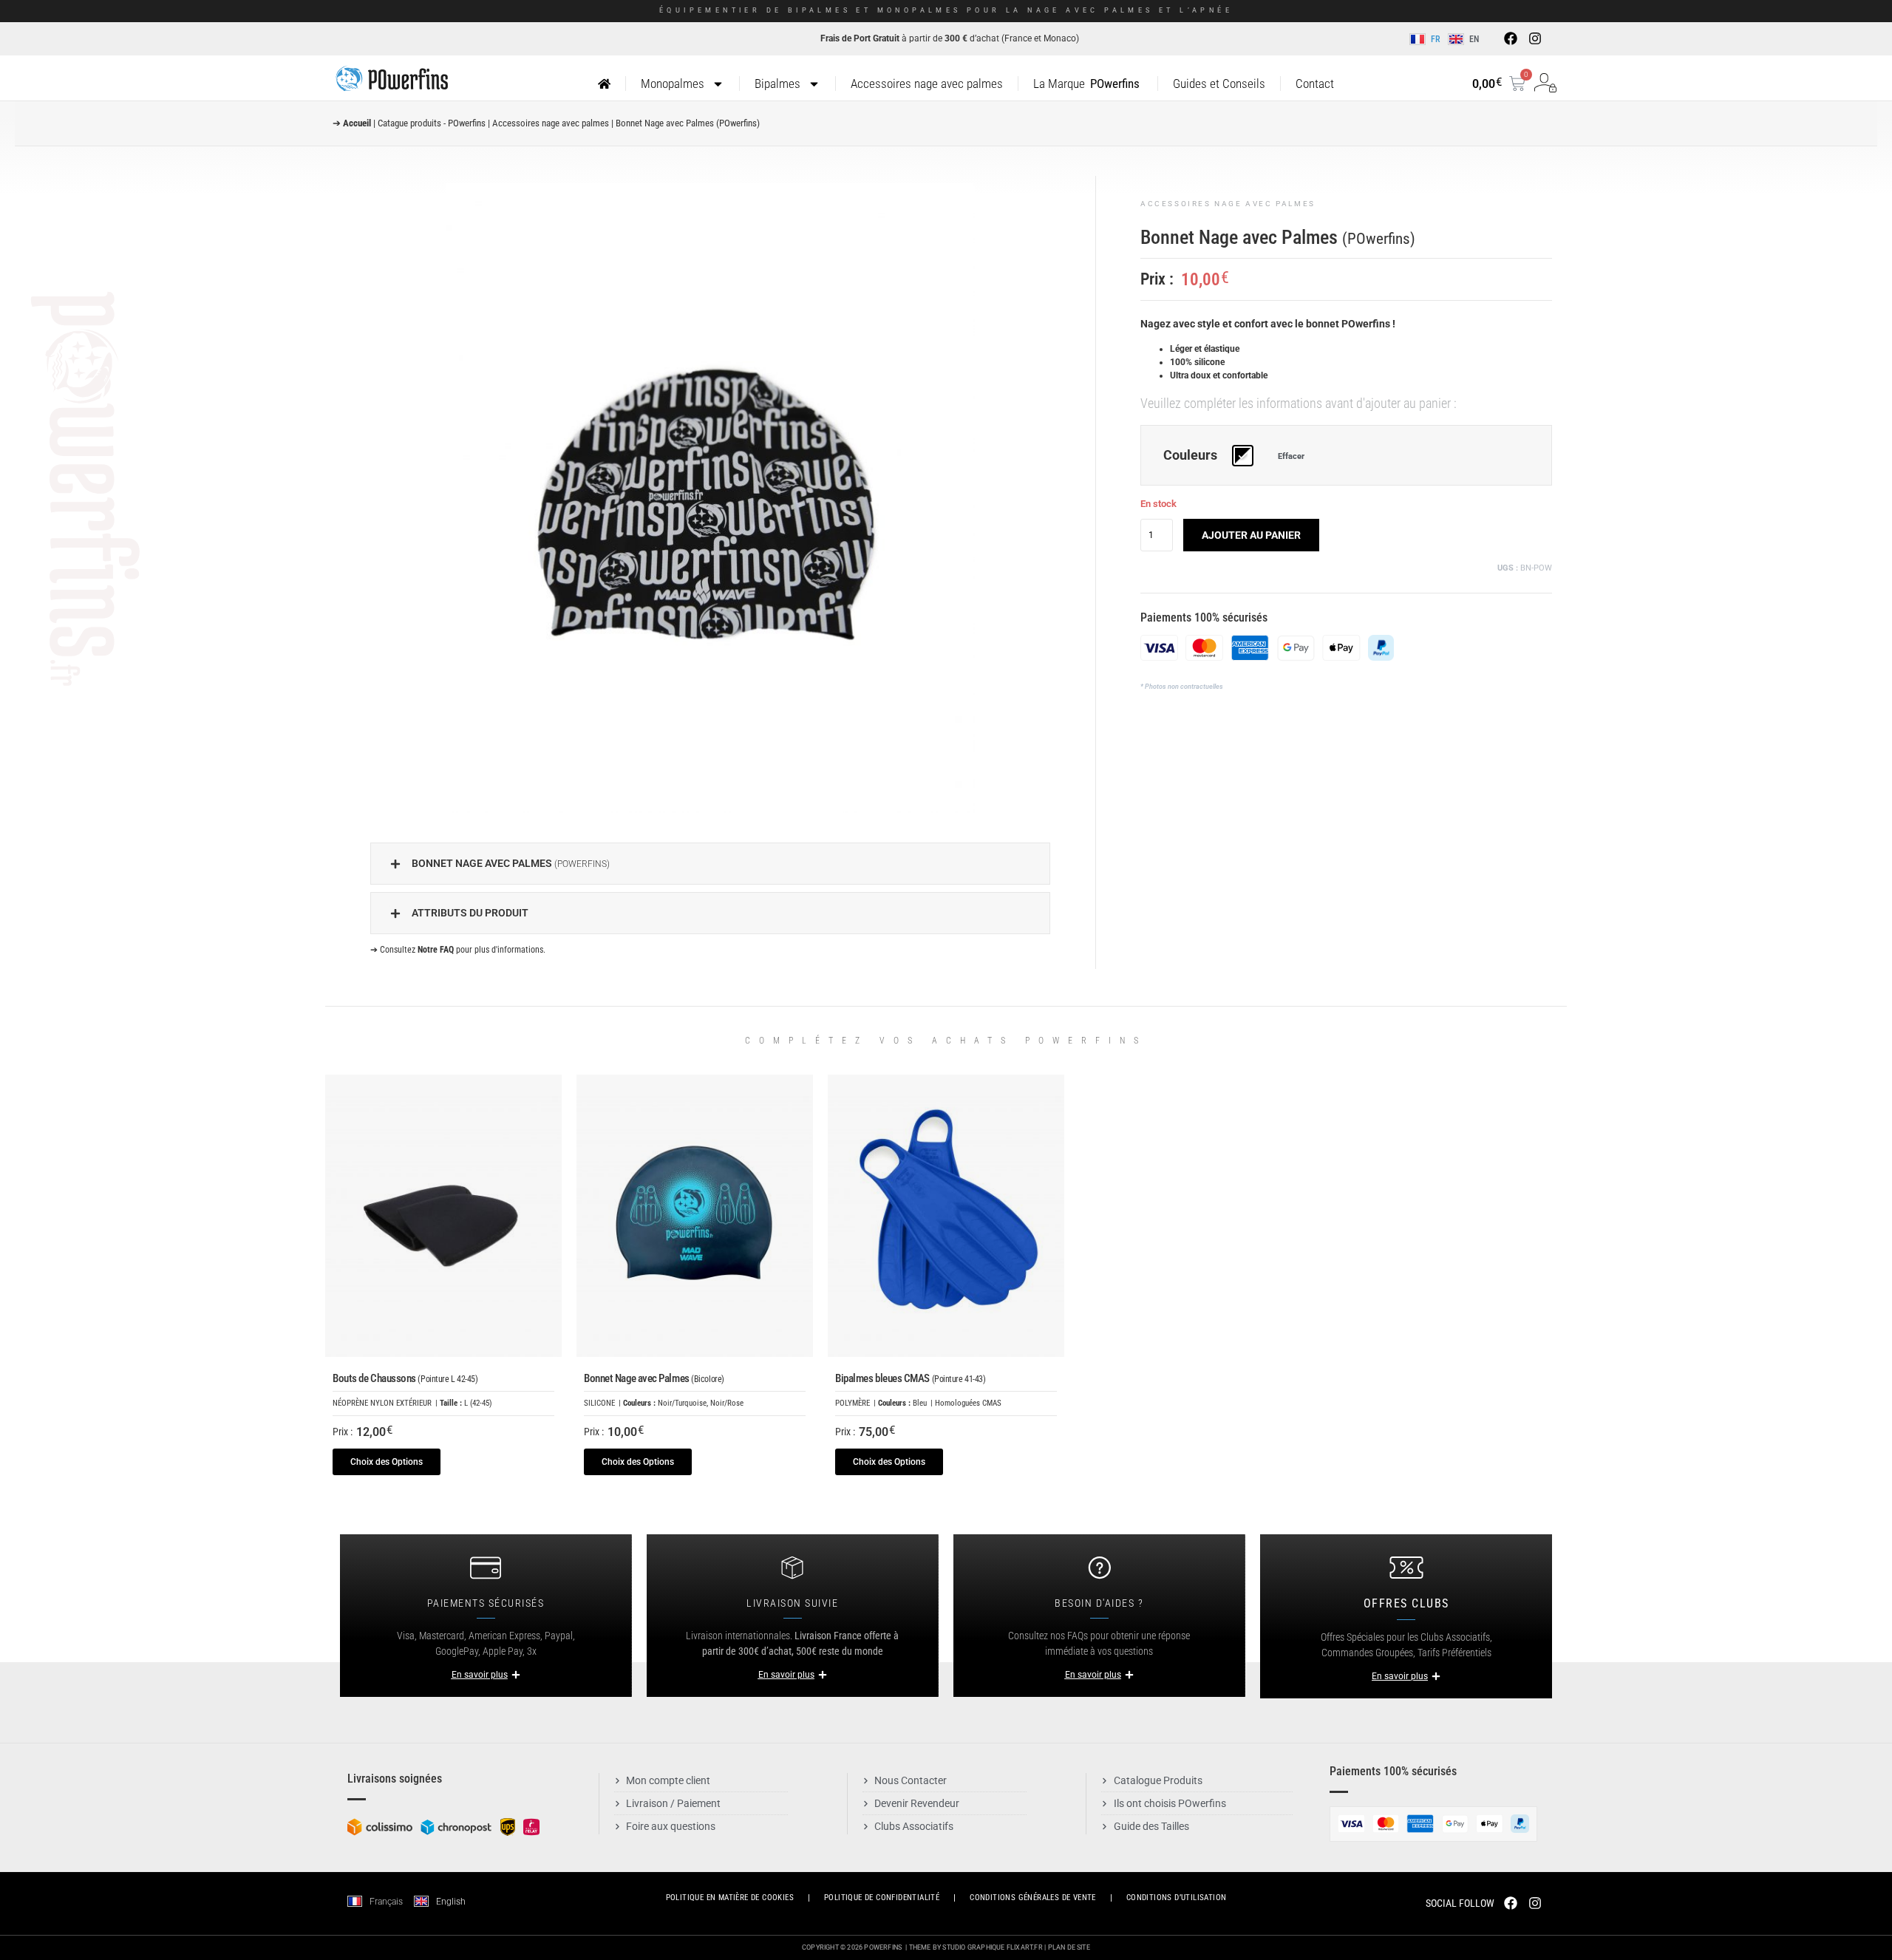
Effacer (1291, 456)
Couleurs (1190, 456)
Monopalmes (673, 84)
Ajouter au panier (1251, 535)
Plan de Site (1069, 1947)
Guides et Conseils (1219, 84)
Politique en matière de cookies (730, 1898)
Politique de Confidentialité (882, 1898)
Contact (1315, 84)
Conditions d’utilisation (1177, 1898)
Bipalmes (777, 84)
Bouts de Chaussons (405, 1378)
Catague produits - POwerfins (432, 123)
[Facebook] (1511, 38)
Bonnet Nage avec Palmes (654, 1378)
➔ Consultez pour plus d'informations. (458, 950)
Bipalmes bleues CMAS (910, 1378)
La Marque (1086, 84)
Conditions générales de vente (1033, 1898)
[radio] (1243, 456)
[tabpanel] (710, 498)
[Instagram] (1534, 38)
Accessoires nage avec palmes (927, 84)
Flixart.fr (1025, 1947)
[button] (710, 864)
